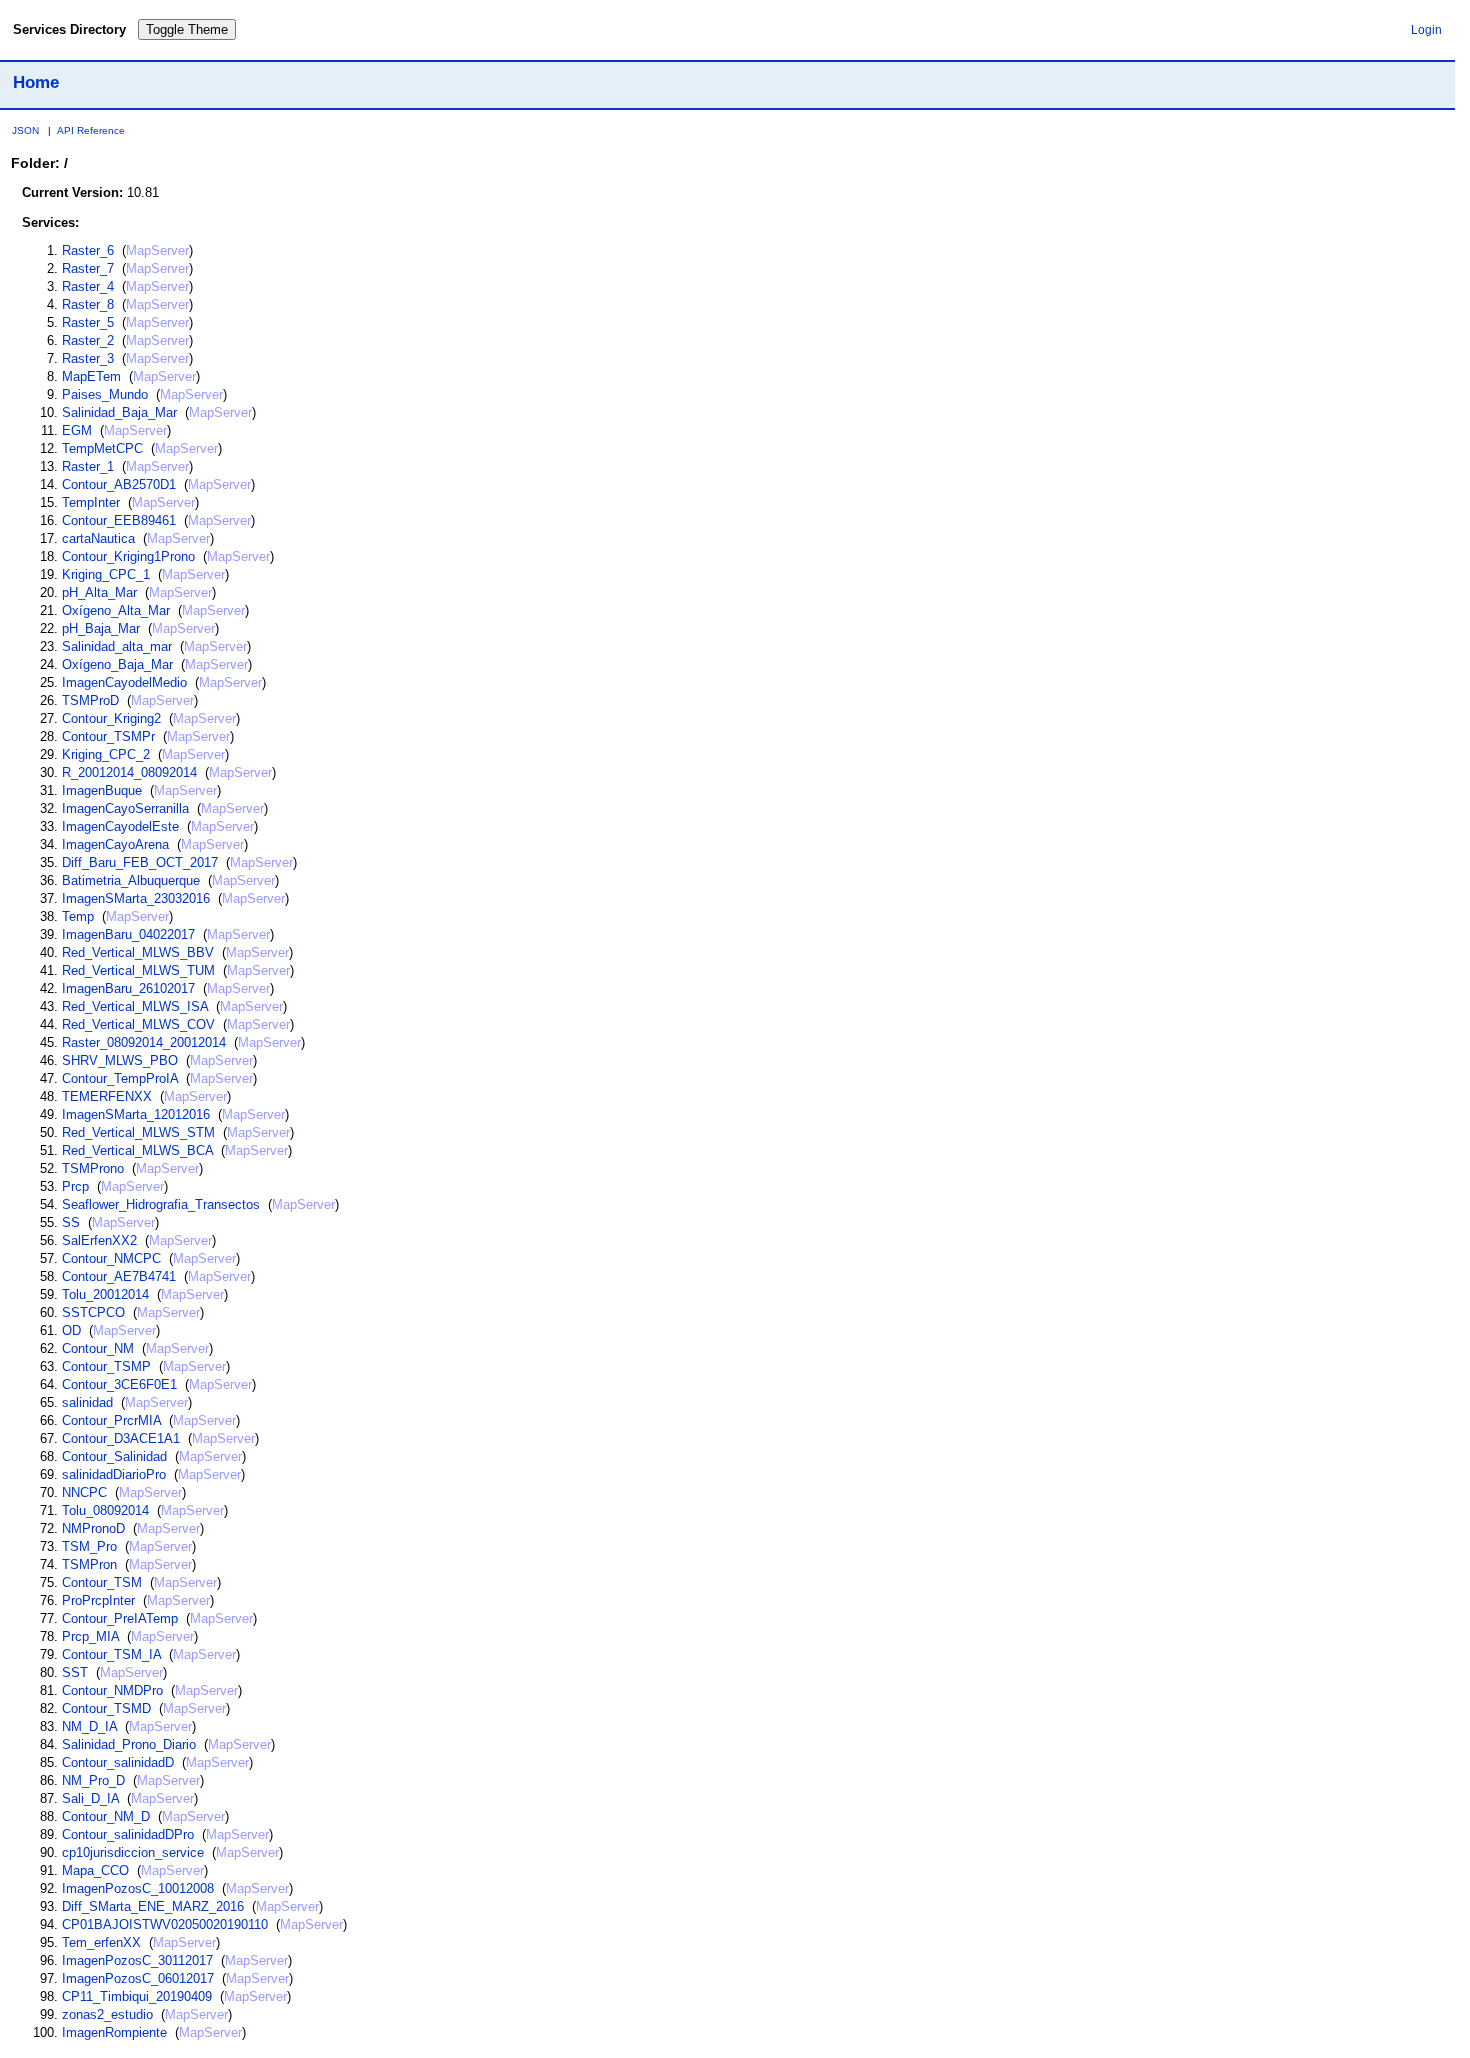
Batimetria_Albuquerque (131, 880)
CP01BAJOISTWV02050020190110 (165, 1924)
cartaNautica (98, 538)
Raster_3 (88, 358)
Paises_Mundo (105, 394)
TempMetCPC (102, 448)
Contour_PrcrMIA (111, 1420)
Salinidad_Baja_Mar (119, 412)
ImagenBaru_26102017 (128, 988)
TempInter (91, 502)
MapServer (157, 250)
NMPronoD (93, 1528)
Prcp (75, 1186)
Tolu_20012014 (105, 1294)
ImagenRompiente (114, 2032)
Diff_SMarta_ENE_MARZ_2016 (153, 1906)
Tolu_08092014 (105, 1510)
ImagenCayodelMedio (124, 682)
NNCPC (84, 1492)
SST (75, 1672)
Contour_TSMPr (108, 736)
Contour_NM (98, 1348)
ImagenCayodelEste (120, 826)
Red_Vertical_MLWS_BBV (138, 952)
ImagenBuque (102, 790)
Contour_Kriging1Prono (128, 556)
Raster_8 (88, 304)
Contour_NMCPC (111, 1258)
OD (71, 1330)
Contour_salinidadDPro (128, 1834)
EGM (77, 430)
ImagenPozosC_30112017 (137, 1960)
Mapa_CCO (95, 1870)
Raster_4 (88, 286)
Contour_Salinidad (114, 1456)
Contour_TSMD (106, 1708)
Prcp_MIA (90, 1636)
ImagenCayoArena (115, 844)
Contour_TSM (102, 1582)
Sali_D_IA (90, 1798)
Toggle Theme (187, 29)
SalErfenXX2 (99, 1240)
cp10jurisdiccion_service (133, 1852)
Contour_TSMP (106, 1366)
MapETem (91, 376)
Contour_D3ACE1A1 (121, 1438)
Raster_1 (88, 466)
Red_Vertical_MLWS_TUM (138, 970)
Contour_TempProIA (120, 1078)
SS (71, 1222)
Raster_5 (88, 322)
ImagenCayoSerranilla (125, 808)
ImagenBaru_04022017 (128, 934)
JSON (25, 130)
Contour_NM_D (106, 1816)
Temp (78, 916)
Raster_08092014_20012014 (144, 1042)
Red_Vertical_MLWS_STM (138, 1132)
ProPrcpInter (98, 1600)
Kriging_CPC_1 (106, 574)
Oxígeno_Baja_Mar (117, 664)
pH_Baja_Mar (101, 628)
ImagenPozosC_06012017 (138, 1978)
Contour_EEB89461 (119, 520)
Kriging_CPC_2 (106, 754)
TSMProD (90, 700)
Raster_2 (88, 340)
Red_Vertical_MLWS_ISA (135, 1006)
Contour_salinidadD (118, 1762)
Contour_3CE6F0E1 (119, 1384)
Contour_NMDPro (112, 1690)
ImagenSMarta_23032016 (136, 898)
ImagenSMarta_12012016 (136, 1114)
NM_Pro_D (93, 1780)
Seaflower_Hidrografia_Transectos (161, 1204)
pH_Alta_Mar (99, 592)
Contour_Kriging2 (111, 718)
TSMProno (93, 1168)
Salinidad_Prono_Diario (129, 1744)
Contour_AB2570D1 (119, 484)
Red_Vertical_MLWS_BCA (137, 1150)
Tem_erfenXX (101, 1942)
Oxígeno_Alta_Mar (116, 610)
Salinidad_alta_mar (117, 646)
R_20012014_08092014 (129, 772)
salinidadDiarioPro (114, 1474)
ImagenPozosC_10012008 (138, 1888)
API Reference (91, 130)
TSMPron (89, 1564)
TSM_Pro (89, 1546)
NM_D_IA (89, 1726)
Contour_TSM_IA (111, 1654)
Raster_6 (88, 250)
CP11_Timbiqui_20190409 (137, 1996)
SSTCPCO (93, 1312)
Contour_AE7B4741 (119, 1276)
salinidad (87, 1402)
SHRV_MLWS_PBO (120, 1060)
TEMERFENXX (107, 1096)
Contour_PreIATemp (120, 1618)
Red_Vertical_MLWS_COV (138, 1024)
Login (1426, 29)
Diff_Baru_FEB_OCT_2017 (140, 862)
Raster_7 (88, 268)
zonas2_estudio (107, 2014)
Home (36, 82)
